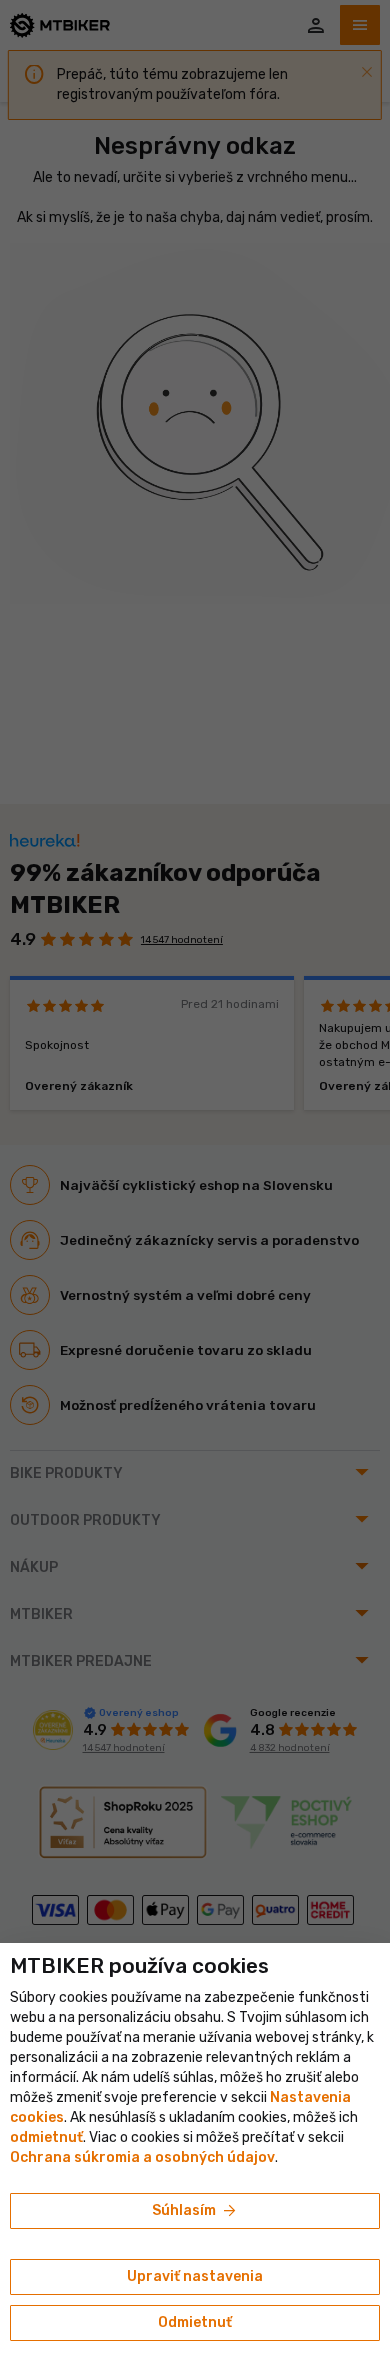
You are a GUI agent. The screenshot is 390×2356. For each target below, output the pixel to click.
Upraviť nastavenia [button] (195, 2276)
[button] (46, 2137)
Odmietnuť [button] (195, 2322)
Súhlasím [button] (195, 2211)
